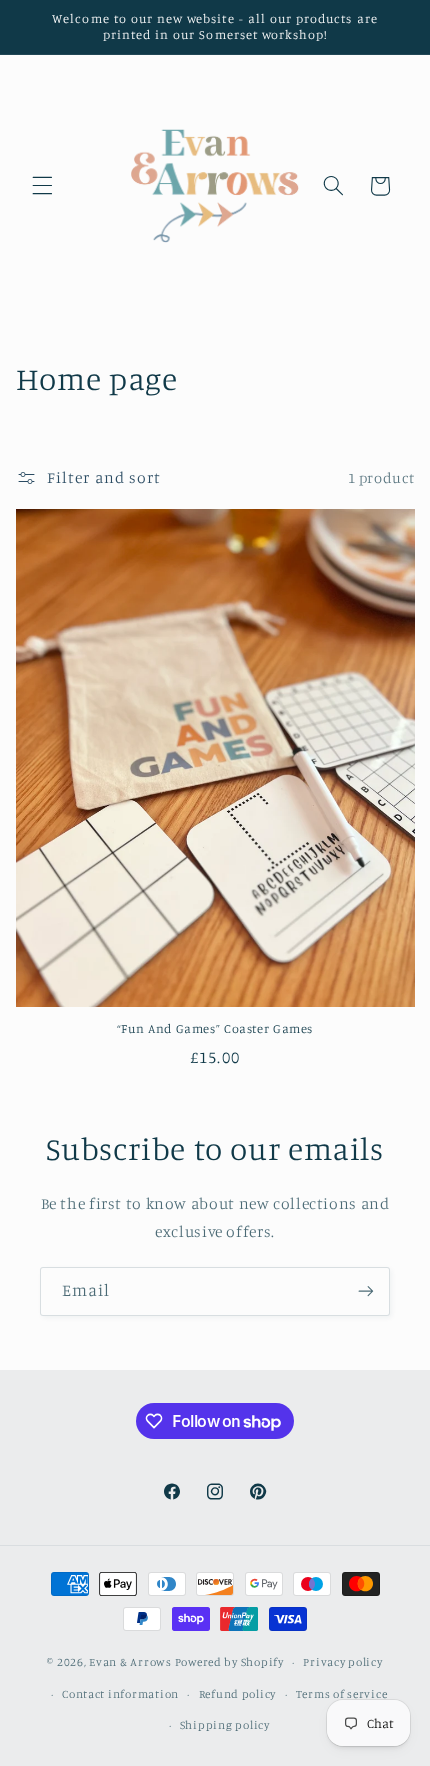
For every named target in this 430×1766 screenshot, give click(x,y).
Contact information (120, 1694)
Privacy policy (342, 1662)
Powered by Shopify (229, 1662)
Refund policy (238, 1694)
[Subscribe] (366, 1291)
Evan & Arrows (130, 1662)
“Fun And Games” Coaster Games (215, 1028)
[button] (42, 186)
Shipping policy (225, 1725)
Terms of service (342, 1694)
